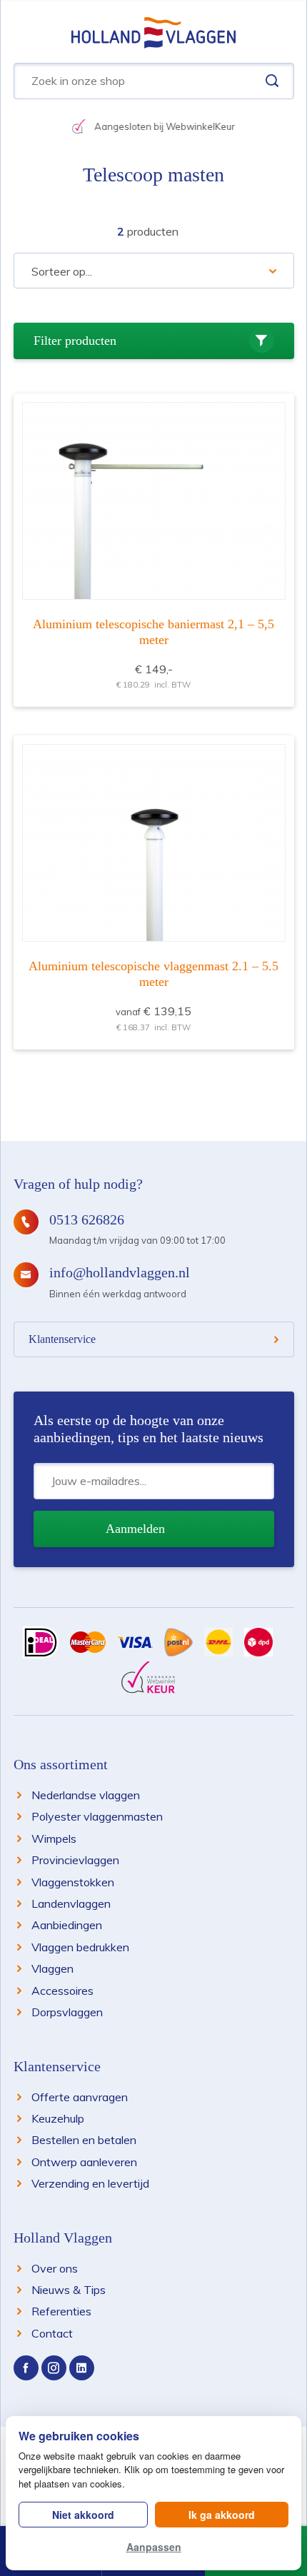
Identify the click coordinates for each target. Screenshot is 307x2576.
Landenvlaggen (71, 1903)
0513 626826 (87, 1219)
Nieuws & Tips (69, 2290)
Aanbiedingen (67, 1925)
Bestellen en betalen (84, 2140)
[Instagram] (54, 2368)
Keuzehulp (58, 2118)
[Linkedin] (82, 2368)
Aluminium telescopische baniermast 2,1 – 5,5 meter (153, 632)
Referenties (61, 2311)
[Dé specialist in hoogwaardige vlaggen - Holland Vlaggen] (153, 31)
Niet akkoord (83, 2515)
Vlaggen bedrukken (80, 1947)
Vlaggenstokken (73, 1882)
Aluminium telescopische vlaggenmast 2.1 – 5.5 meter (153, 974)
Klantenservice (62, 1339)
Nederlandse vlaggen (86, 1795)
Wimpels (54, 1838)
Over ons (55, 2268)
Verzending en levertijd (90, 2183)
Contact (52, 2333)
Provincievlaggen (75, 1860)
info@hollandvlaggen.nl (120, 1272)
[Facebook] (26, 2368)
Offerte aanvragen (80, 2097)
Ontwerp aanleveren (84, 2162)
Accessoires (62, 1991)
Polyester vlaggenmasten (97, 1816)
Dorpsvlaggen (67, 2012)
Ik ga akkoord (222, 2515)
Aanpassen (154, 2547)
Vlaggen (52, 1968)
